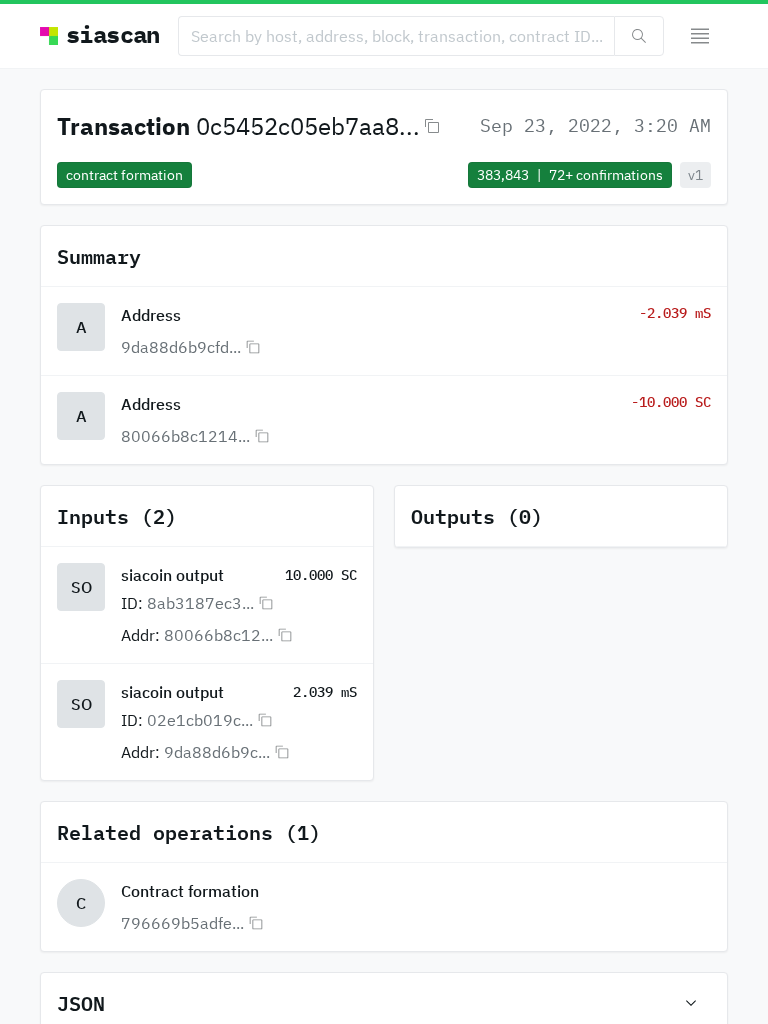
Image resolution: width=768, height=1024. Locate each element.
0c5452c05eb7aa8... (308, 126)
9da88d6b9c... (217, 752)
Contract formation (190, 891)
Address (151, 315)
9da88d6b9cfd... (181, 347)
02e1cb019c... (200, 720)
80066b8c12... (218, 635)
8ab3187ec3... (200, 603)
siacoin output (172, 575)
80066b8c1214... (185, 436)
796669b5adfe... (182, 923)
